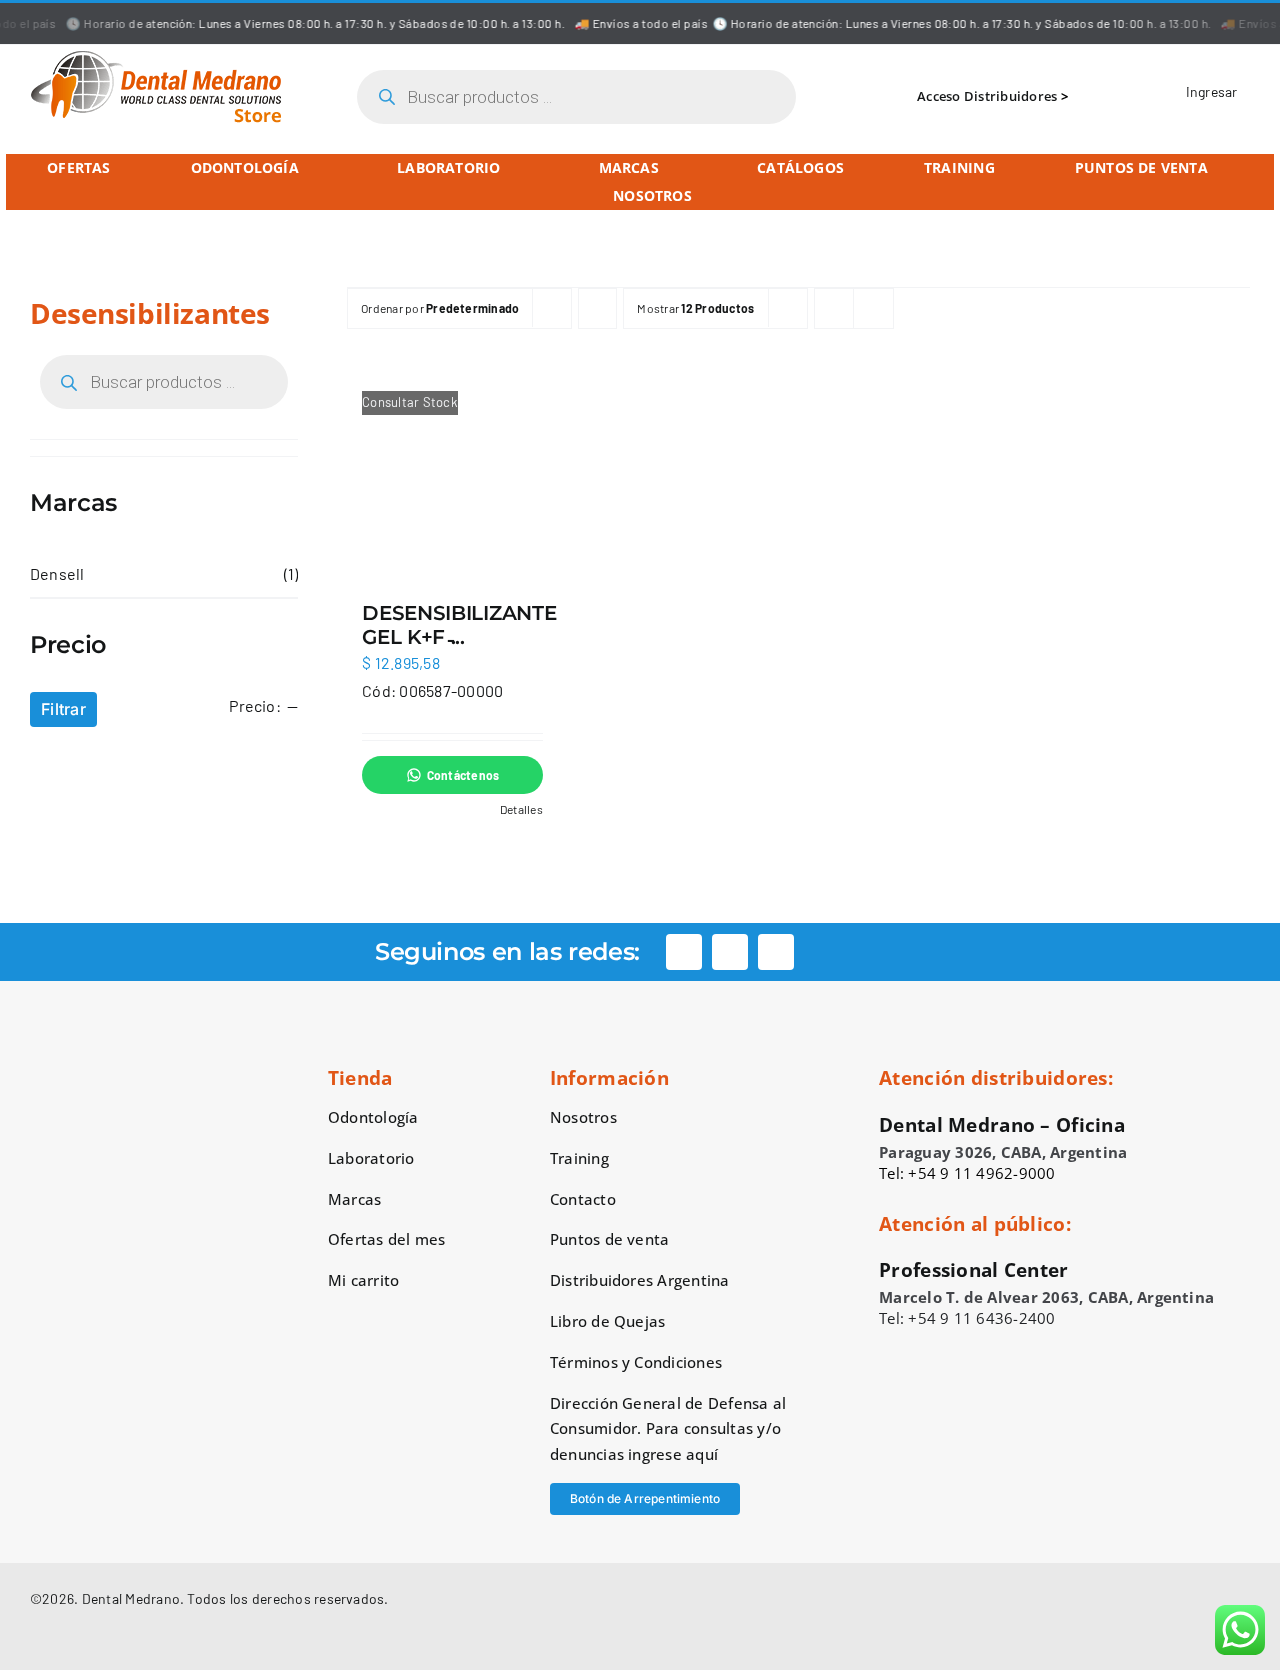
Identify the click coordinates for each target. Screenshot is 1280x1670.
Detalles (521, 809)
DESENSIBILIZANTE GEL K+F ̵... (459, 625)
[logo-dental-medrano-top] (156, 57)
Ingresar (1210, 91)
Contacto (583, 1199)
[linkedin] (776, 952)
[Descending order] (597, 308)
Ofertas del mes (387, 1239)
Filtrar (63, 709)
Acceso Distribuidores (987, 96)
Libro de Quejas (608, 1321)
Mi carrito (363, 1280)
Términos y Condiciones (636, 1362)
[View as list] (873, 308)
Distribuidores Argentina (640, 1280)
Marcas (354, 1199)
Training (579, 1158)
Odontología (373, 1117)
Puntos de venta (610, 1239)
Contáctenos (463, 775)
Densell (57, 573)
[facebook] (684, 952)
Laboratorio (371, 1158)
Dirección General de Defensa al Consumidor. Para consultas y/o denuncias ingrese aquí (668, 1429)
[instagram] (730, 952)
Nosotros (583, 1117)
